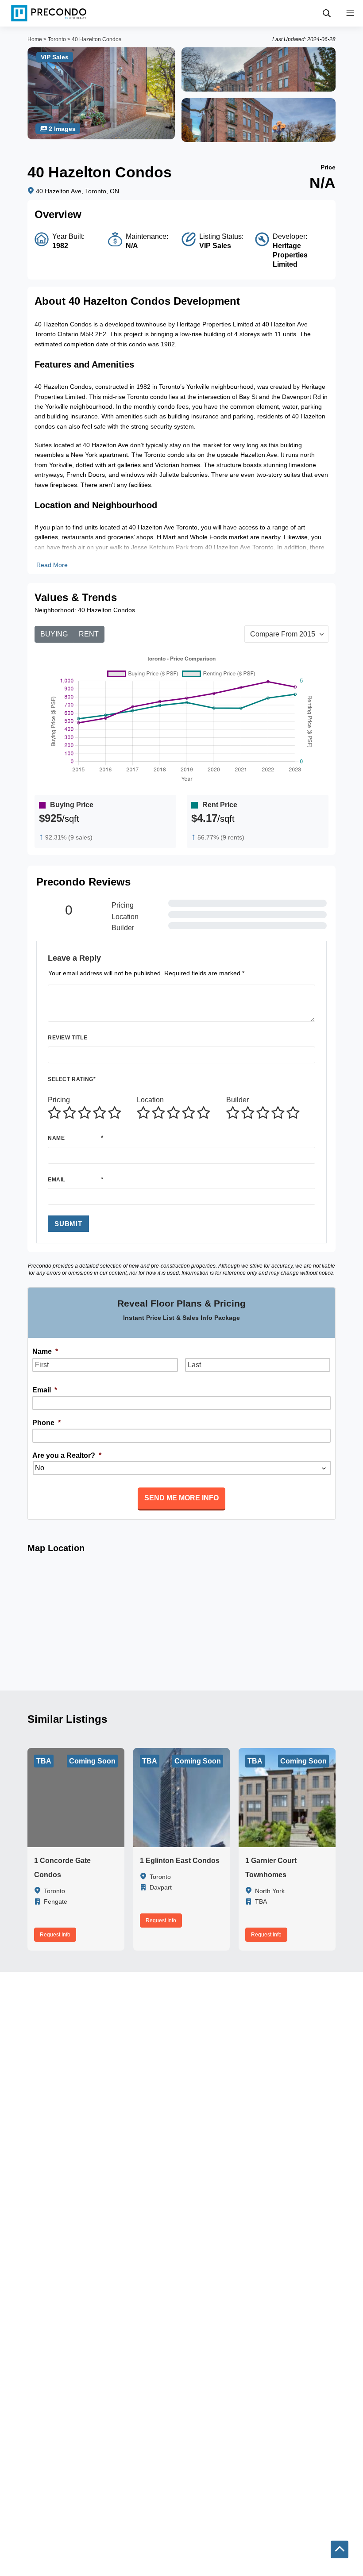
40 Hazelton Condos (97, 39)
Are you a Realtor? (67, 1455)
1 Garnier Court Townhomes (271, 1868)
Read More (52, 565)
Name (56, 1138)
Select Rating (72, 1079)
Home (35, 39)
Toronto (57, 39)
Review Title (68, 1038)
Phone (46, 1423)
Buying (54, 634)
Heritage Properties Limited (290, 255)
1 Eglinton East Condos (180, 1861)
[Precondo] (49, 13)
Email (57, 1180)
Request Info (55, 1935)
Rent (89, 634)
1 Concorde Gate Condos (62, 1868)
